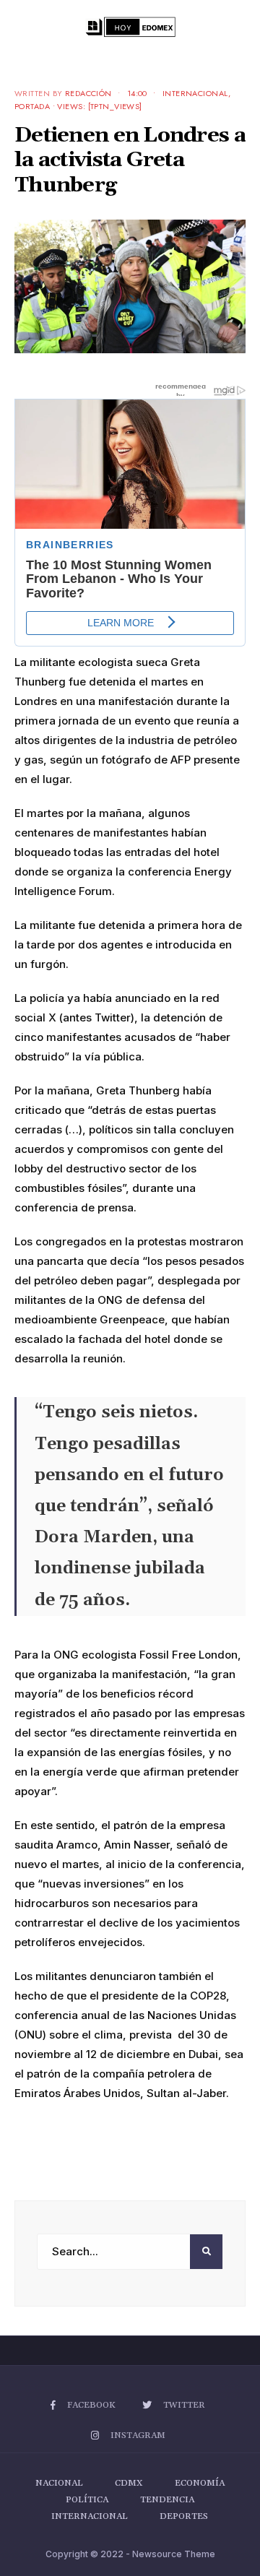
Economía (200, 2483)
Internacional (195, 93)
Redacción (88, 93)
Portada (32, 106)
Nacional (59, 2483)
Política (87, 2500)
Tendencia (167, 2500)
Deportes (184, 2516)
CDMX (129, 2483)
